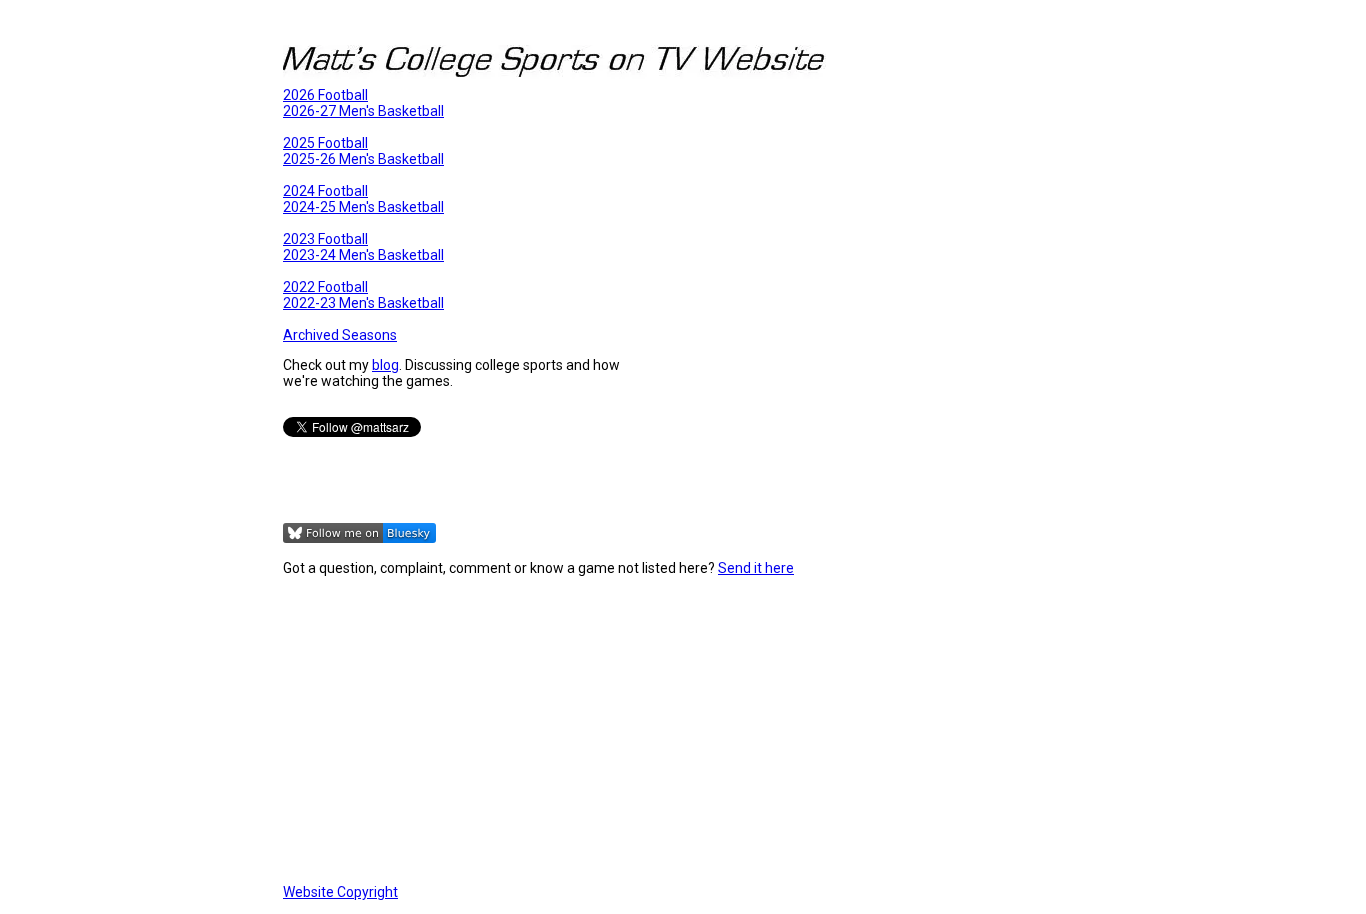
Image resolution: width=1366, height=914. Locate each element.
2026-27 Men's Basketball (363, 111)
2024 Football (325, 191)
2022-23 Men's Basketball (363, 303)
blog (385, 365)
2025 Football (325, 143)
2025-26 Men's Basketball (363, 159)
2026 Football (325, 95)
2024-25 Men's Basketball (363, 207)
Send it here (756, 568)
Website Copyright (340, 892)
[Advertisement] (683, 730)
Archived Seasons (340, 335)
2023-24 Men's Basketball (363, 255)
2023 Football (325, 239)
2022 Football (325, 287)
